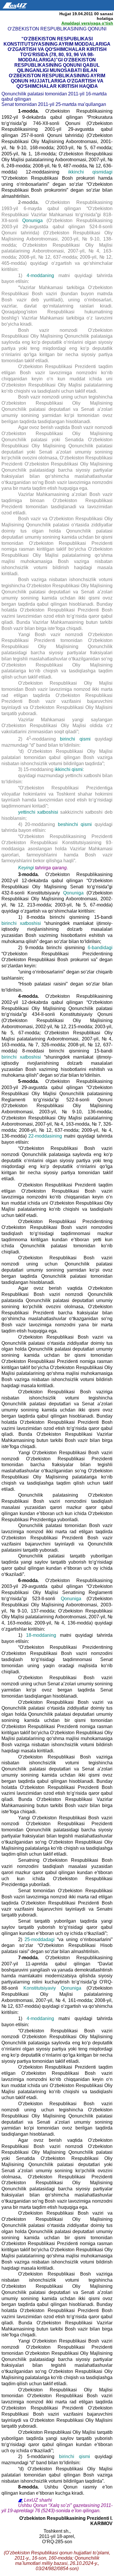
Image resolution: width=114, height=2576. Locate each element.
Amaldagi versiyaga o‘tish (87, 23)
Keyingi (26, 868)
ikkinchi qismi (69, 769)
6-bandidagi (100, 948)
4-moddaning (40, 275)
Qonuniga (32, 220)
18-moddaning (41, 1635)
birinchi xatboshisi (21, 923)
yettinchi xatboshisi (38, 812)
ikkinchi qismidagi (90, 172)
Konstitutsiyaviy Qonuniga (52, 1988)
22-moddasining (45, 1136)
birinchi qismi (75, 739)
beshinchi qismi (75, 824)
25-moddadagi (40, 1939)
